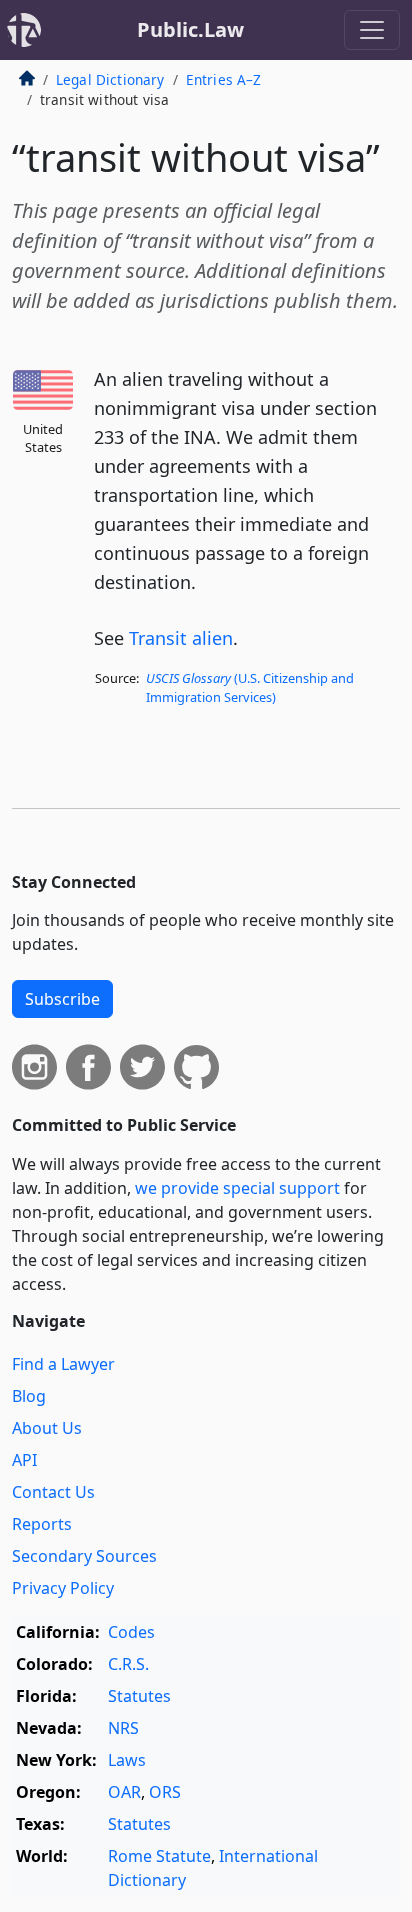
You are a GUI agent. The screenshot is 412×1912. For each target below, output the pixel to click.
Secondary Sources (84, 1556)
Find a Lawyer (63, 1364)
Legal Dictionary (110, 79)
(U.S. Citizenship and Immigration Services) (250, 687)
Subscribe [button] (62, 999)
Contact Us (53, 1492)
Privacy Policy (63, 1588)
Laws (127, 1760)
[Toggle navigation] (372, 30)
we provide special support (237, 1188)
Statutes (139, 1696)
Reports (42, 1524)
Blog (29, 1396)
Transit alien (181, 638)
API (24, 1460)
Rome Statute (159, 1856)
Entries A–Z (224, 79)
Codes (131, 1632)
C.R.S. (128, 1664)
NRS (123, 1728)
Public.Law (190, 29)
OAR (124, 1792)
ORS (165, 1792)
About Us (47, 1428)
